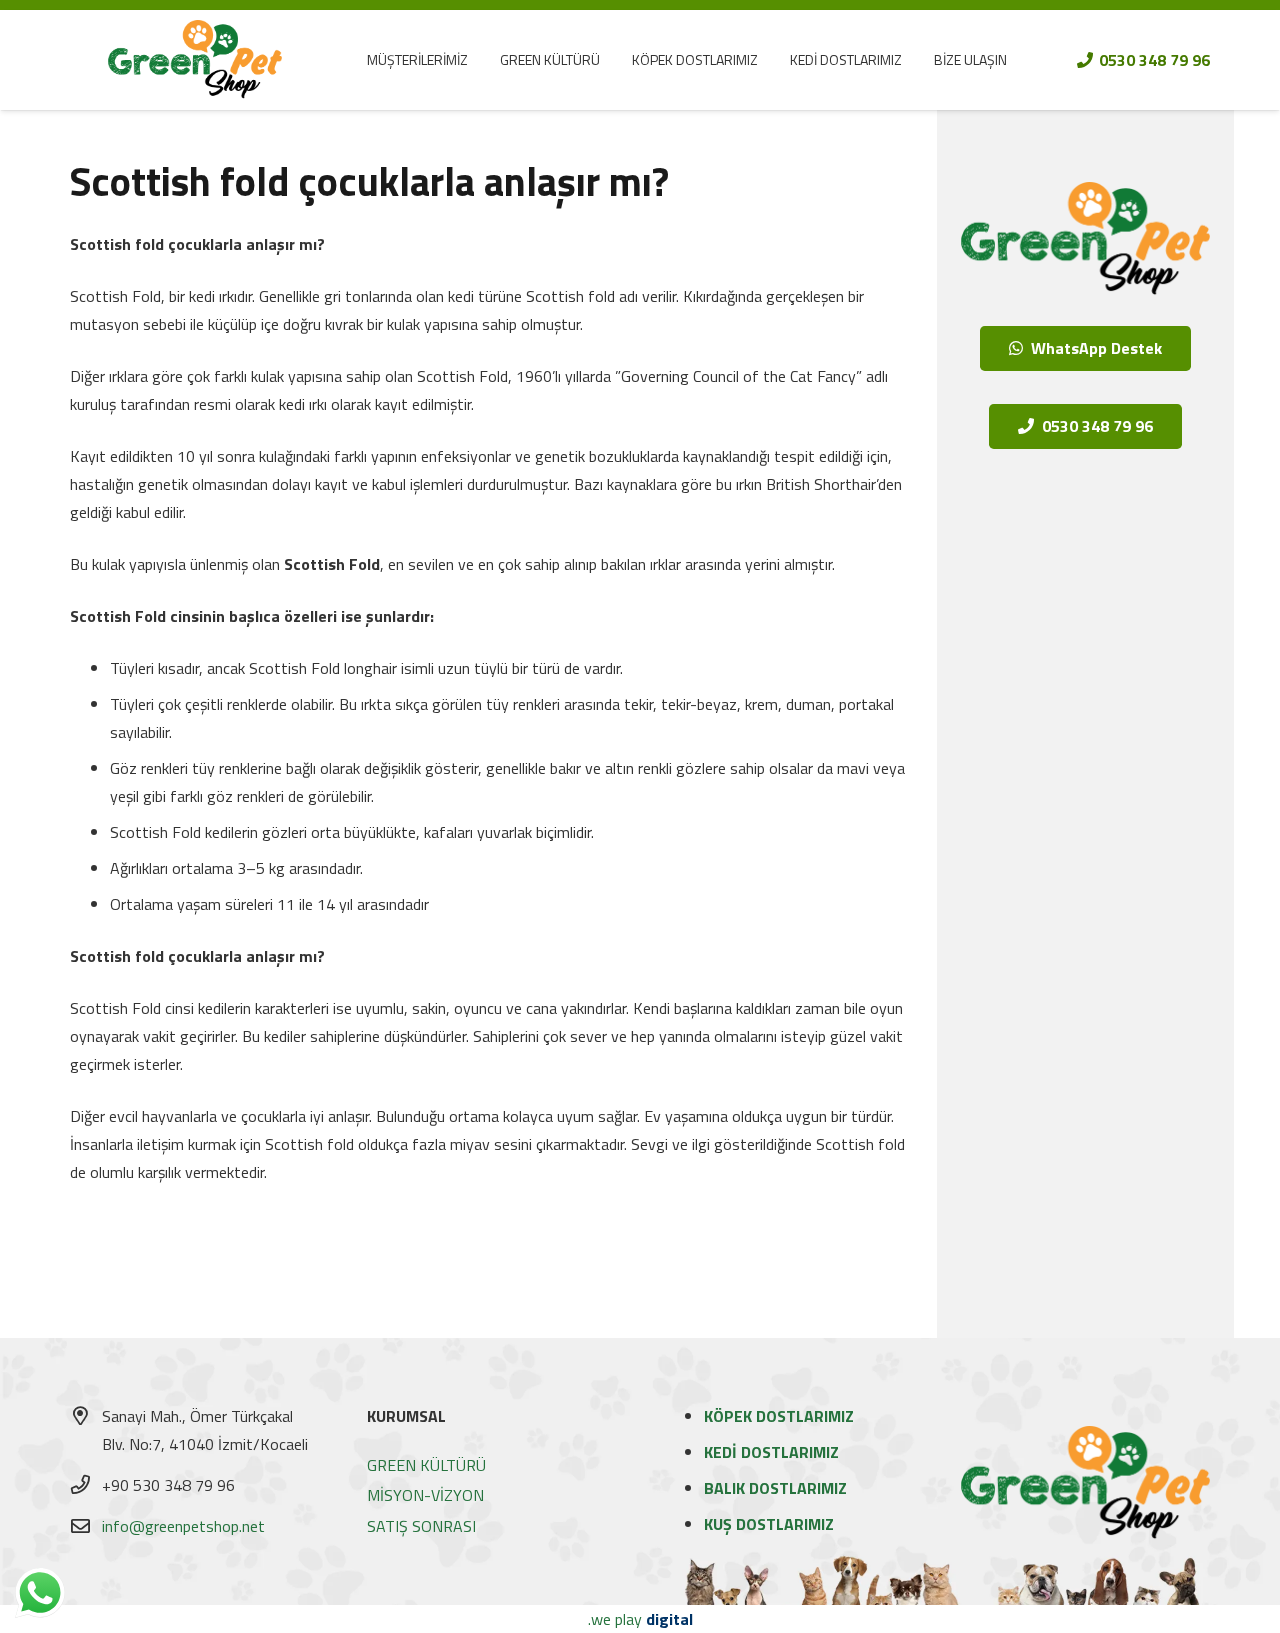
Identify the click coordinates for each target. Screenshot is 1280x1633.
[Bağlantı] (194, 60)
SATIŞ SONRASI (421, 1526)
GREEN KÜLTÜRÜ (426, 1465)
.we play (640, 1619)
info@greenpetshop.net (183, 1526)
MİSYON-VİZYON (425, 1495)
